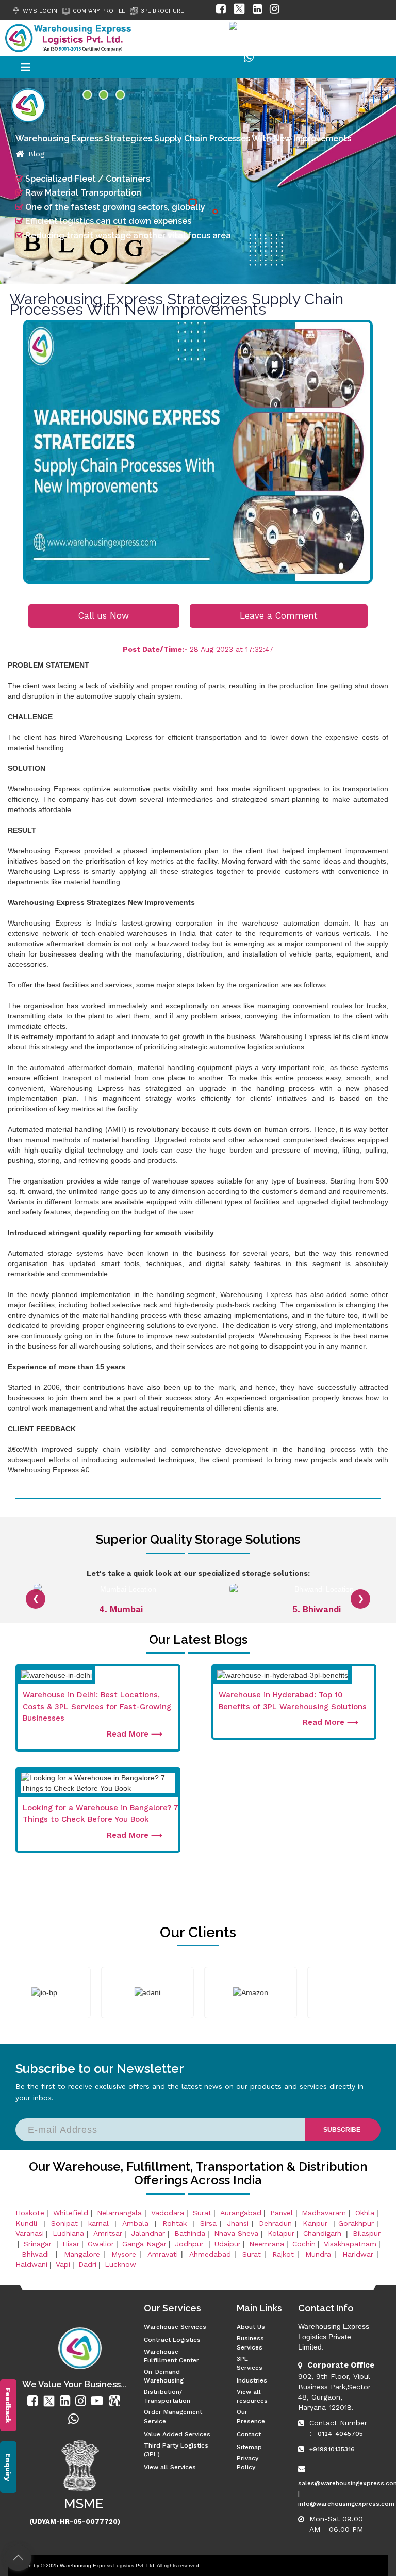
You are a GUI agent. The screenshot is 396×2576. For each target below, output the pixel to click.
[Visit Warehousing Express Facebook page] (221, 11)
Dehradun (275, 2223)
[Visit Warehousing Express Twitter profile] (239, 11)
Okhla (365, 2213)
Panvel (282, 2213)
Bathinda (190, 2233)
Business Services (250, 2343)
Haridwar (358, 2254)
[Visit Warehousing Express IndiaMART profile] (257, 35)
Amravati (163, 2254)
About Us (251, 2327)
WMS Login (40, 11)
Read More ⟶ (135, 1734)
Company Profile (99, 11)
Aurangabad (241, 2213)
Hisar (71, 2244)
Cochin (304, 2244)
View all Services (170, 2467)
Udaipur (228, 2244)
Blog (36, 154)
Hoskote (30, 2213)
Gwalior (101, 2244)
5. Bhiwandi (121, 1609)
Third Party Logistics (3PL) (176, 2450)
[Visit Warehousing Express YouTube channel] (214, 35)
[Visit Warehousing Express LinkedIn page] (258, 11)
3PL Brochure (162, 11)
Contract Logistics (172, 2340)
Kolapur (281, 2233)
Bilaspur (367, 2233)
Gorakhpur (356, 2223)
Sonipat (64, 2223)
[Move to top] (18, 2558)
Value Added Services (177, 2434)
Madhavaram (324, 2213)
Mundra (318, 2254)
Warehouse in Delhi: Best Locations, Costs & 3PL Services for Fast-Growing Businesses (97, 1706)
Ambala (137, 2223)
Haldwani (31, 2264)
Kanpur (317, 2223)
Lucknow (120, 2264)
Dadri (87, 2264)
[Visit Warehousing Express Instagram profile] (275, 11)
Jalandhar (148, 2233)
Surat (202, 2213)
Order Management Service (173, 2416)
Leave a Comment (279, 615)
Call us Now (104, 615)
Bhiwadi (37, 2254)
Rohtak (176, 2223)
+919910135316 (332, 2449)
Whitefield (71, 2213)
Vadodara (168, 2213)
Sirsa (208, 2223)
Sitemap (249, 2447)
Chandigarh (322, 2233)
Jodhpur (191, 2244)
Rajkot (283, 2254)
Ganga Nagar (144, 2244)
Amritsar (108, 2233)
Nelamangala (119, 2213)
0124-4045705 (340, 2434)
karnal (100, 2223)
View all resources (252, 2396)
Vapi (63, 2264)
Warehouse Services (175, 2327)
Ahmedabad (210, 2254)
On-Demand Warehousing (164, 2376)
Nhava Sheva (236, 2233)
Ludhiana (68, 2233)
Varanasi (30, 2233)
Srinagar (39, 2244)
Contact (249, 2434)
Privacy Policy (247, 2463)
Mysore (124, 2254)
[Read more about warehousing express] (34, 2401)
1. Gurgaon (317, 1609)
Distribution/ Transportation (167, 2396)
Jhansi (238, 2223)
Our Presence (251, 2416)
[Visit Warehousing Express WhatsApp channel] (249, 60)
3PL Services (250, 2363)
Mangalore (82, 2254)
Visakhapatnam (350, 2244)
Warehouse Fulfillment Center (171, 2356)
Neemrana (267, 2244)
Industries (252, 2380)
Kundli (28, 2223)
